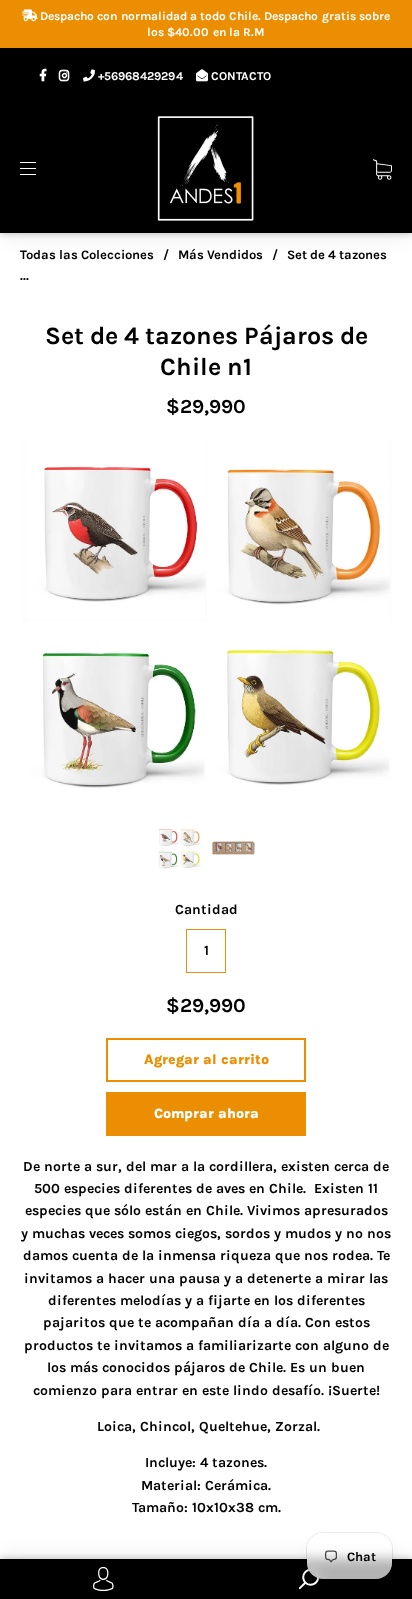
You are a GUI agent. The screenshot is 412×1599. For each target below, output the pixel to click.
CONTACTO (239, 76)
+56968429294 (138, 76)
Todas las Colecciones (87, 254)
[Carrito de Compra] (382, 167)
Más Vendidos (220, 254)
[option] (206, 625)
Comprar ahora (206, 1113)
